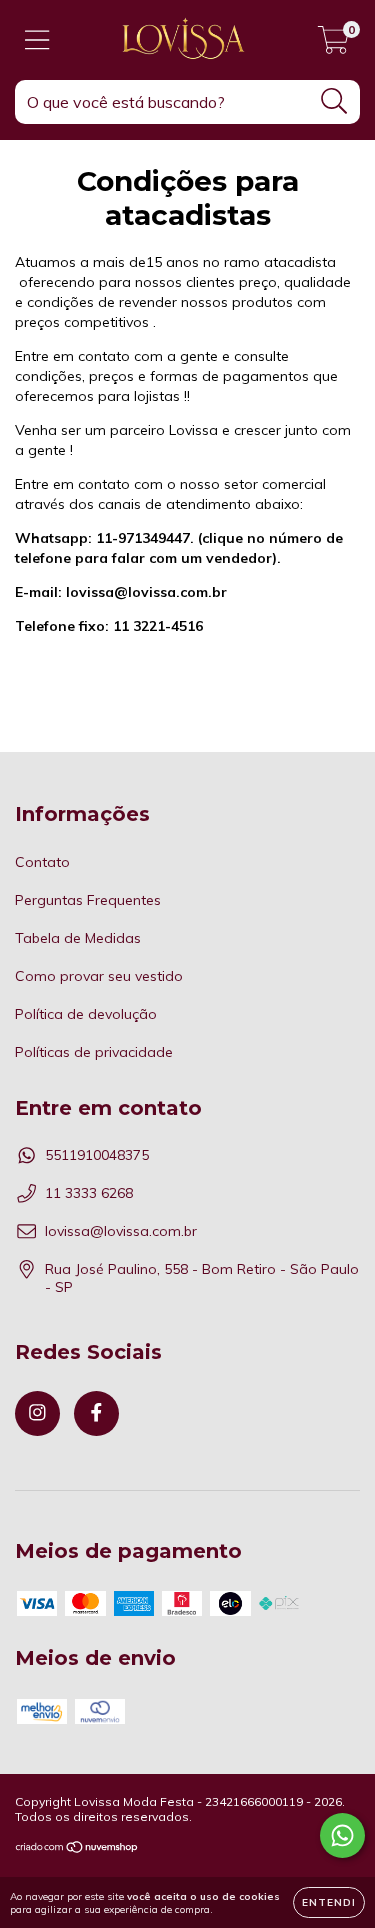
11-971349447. (145, 538)
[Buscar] (334, 101)
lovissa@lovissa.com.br (121, 1231)
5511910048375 (97, 1155)
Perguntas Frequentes (88, 900)
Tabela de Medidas (78, 938)
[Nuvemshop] (77, 1849)
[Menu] (37, 40)
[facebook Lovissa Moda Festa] (96, 1413)
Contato (42, 862)
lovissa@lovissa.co (131, 592)
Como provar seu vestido (99, 976)
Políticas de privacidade (94, 1052)
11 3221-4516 (109, 626)
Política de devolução (86, 1014)
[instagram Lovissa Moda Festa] (37, 1413)
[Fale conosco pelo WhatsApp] (342, 1835)
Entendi (329, 1902)
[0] (333, 45)
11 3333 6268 (89, 1193)
